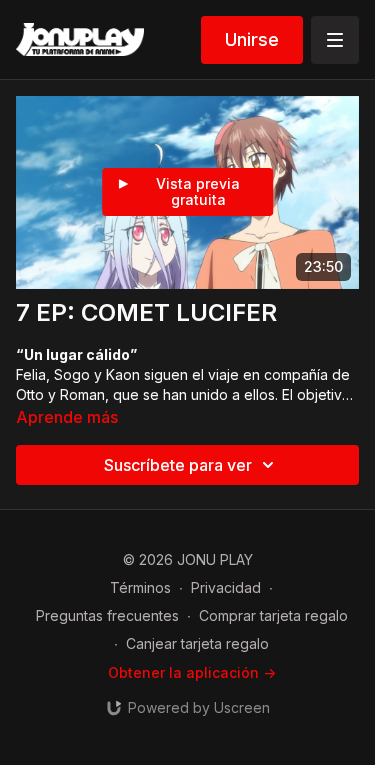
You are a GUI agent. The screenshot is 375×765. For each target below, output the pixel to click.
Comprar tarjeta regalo (273, 615)
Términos (140, 587)
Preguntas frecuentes (107, 615)
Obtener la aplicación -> (192, 672)
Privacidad (226, 587)
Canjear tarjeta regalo (197, 643)
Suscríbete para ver (178, 465)
